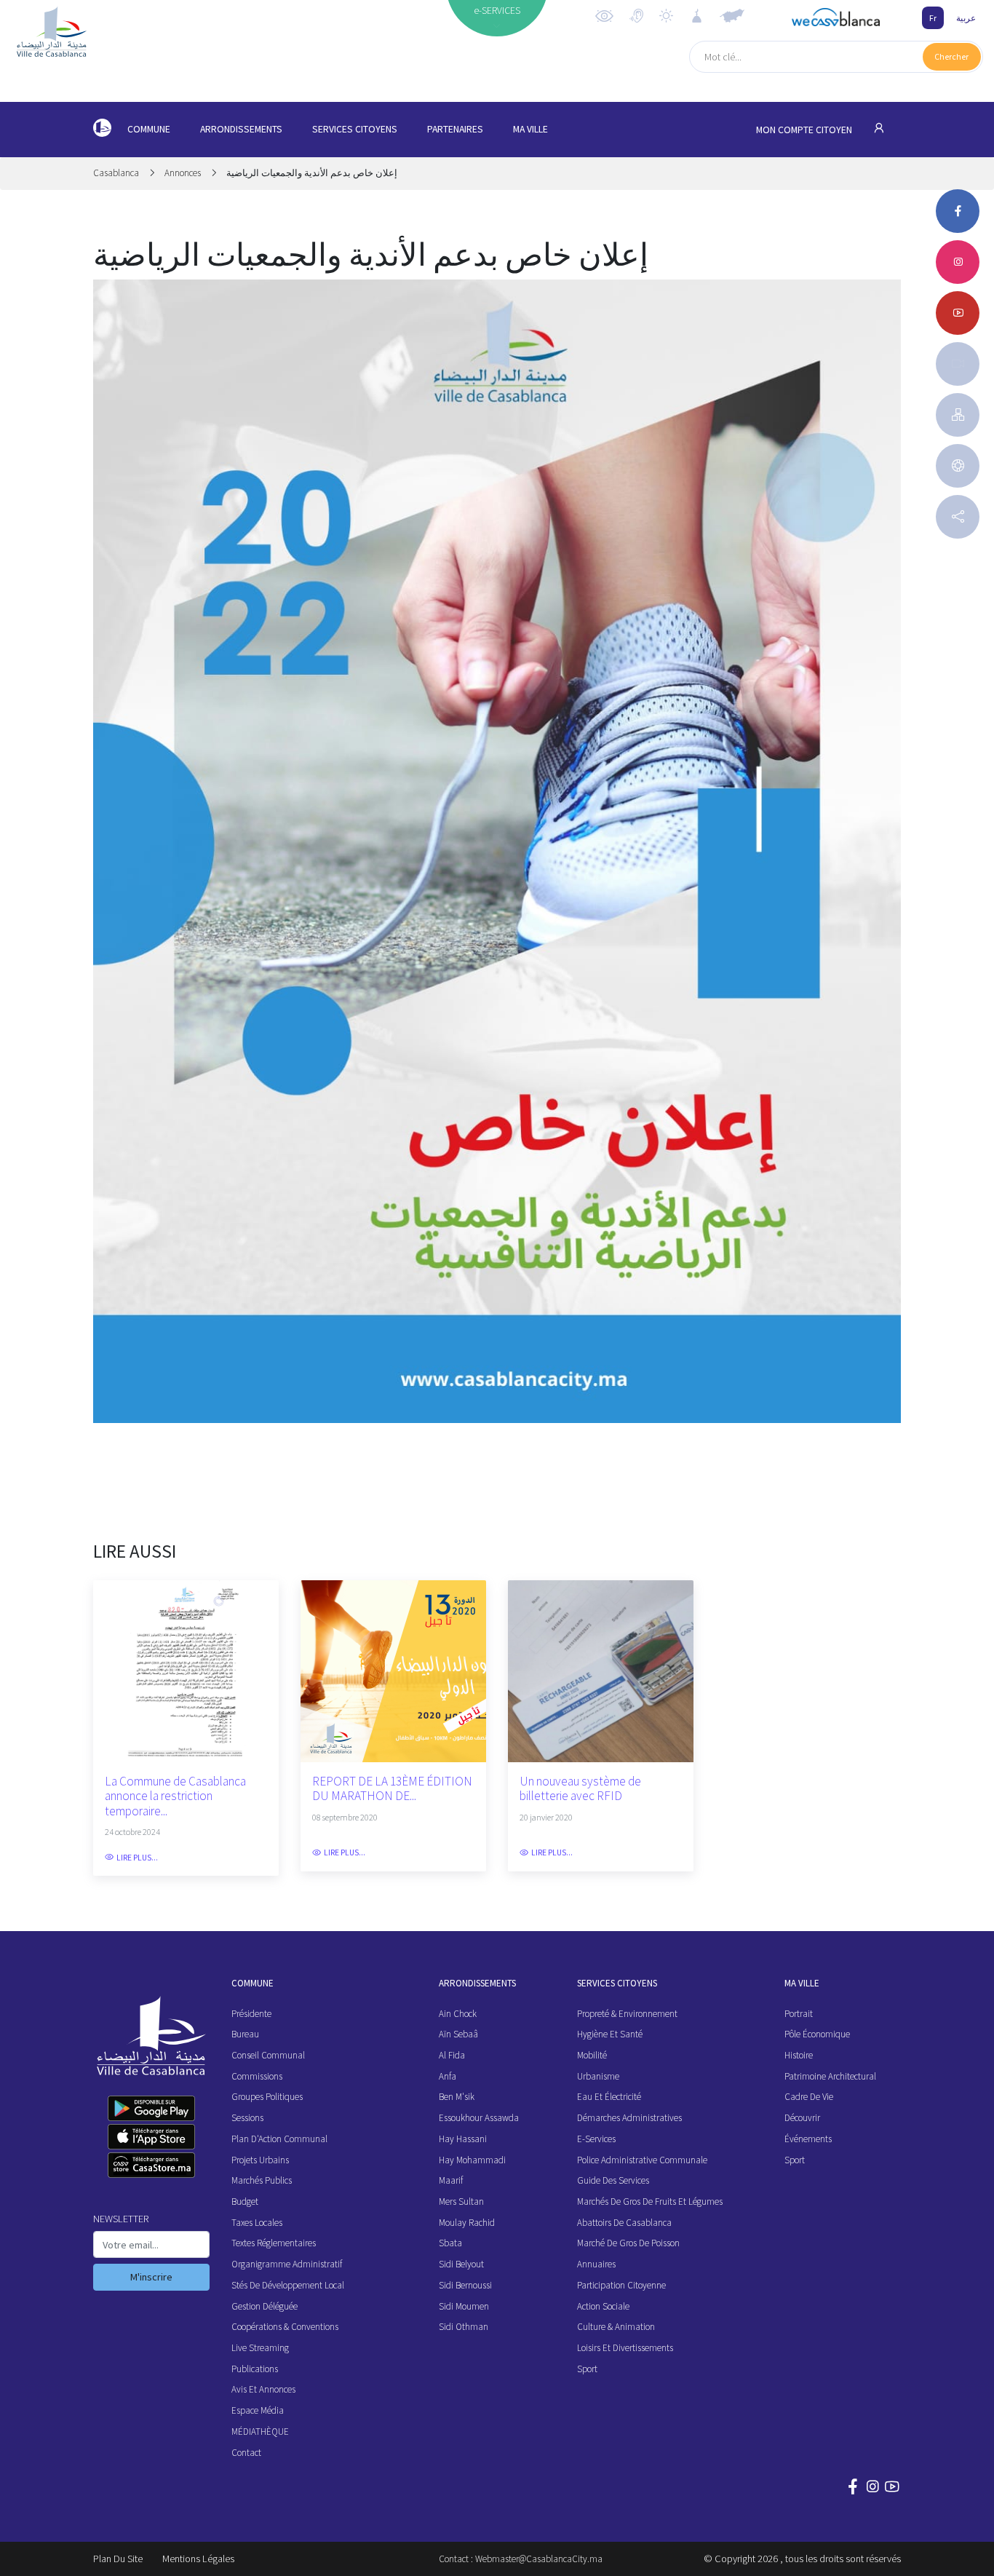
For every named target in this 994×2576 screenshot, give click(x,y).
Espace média (258, 2410)
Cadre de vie (809, 2097)
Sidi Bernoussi (465, 2285)
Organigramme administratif (287, 2264)
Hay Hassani (463, 2139)
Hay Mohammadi (472, 2160)
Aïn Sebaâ (458, 2034)
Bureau (245, 2034)
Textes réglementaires (274, 2243)
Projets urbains (260, 2160)
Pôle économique (817, 2034)
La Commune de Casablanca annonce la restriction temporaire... (175, 1796)
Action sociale (603, 2306)
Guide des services (613, 2180)
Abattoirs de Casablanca (624, 2223)
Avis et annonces (263, 2389)
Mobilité (592, 2055)
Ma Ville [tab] (530, 129)
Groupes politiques (267, 2097)
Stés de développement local (288, 2285)
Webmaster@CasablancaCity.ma (539, 2559)
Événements (808, 2139)
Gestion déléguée (265, 2306)
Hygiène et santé (610, 2034)
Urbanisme (598, 2076)
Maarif (451, 2180)
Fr (933, 18)
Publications (255, 2369)
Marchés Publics (262, 2180)
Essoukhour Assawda (479, 2118)
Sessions (247, 2118)
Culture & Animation (616, 2327)
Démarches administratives (629, 2118)
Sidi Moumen (464, 2306)
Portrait (799, 2014)
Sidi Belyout (461, 2264)
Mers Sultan (461, 2202)
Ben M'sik (457, 2097)
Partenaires (455, 129)
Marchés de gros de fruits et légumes (650, 2202)
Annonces (183, 173)
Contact (246, 2453)
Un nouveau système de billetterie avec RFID (580, 1789)
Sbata (450, 2243)
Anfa (448, 2076)
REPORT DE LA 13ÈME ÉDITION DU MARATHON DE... (392, 1789)
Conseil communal (268, 2055)
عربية (966, 18)
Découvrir (802, 2118)
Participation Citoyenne (621, 2285)
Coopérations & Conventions (285, 2327)
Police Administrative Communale (642, 2160)
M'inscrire (151, 2277)
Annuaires (596, 2264)
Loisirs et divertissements (625, 2348)
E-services (596, 2139)
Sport (587, 2369)
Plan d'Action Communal (279, 2139)
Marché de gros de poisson (628, 2243)
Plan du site (118, 2559)
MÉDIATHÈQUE (260, 2432)
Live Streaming (260, 2348)
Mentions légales (198, 2559)
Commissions (257, 2076)
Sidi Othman (464, 2327)
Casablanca (117, 173)
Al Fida (452, 2055)
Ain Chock (458, 2014)
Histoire (799, 2055)
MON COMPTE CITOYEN (805, 130)
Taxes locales (257, 2223)
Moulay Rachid (467, 2223)
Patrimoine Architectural (830, 2076)
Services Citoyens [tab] (355, 129)
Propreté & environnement (627, 2014)
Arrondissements (241, 129)
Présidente (251, 2014)
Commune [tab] (149, 129)
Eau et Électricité (609, 2097)
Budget (245, 2202)
